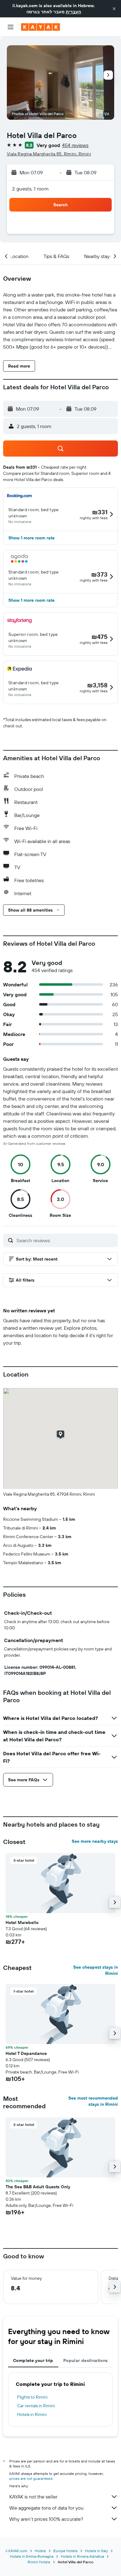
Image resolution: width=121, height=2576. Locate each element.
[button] (114, 9)
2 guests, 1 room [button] (30, 189)
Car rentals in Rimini (36, 2406)
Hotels (40, 2551)
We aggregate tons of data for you (46, 2508)
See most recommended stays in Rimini (93, 2101)
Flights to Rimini (32, 2397)
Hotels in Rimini (32, 2414)
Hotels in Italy (96, 2551)
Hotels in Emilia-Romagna (32, 2556)
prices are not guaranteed (31, 2478)
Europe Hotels (65, 2551)
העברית (73, 12)
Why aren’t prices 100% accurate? (46, 2519)
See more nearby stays (95, 1841)
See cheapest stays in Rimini (96, 1970)
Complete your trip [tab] (33, 2360)
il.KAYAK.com (16, 2551)
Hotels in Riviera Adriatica (82, 2556)
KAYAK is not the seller (33, 2497)
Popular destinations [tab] (86, 2360)
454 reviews (75, 145)
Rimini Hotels (39, 2562)
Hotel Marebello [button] (22, 1922)
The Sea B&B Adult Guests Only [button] (38, 2187)
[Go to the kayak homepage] (40, 27)
